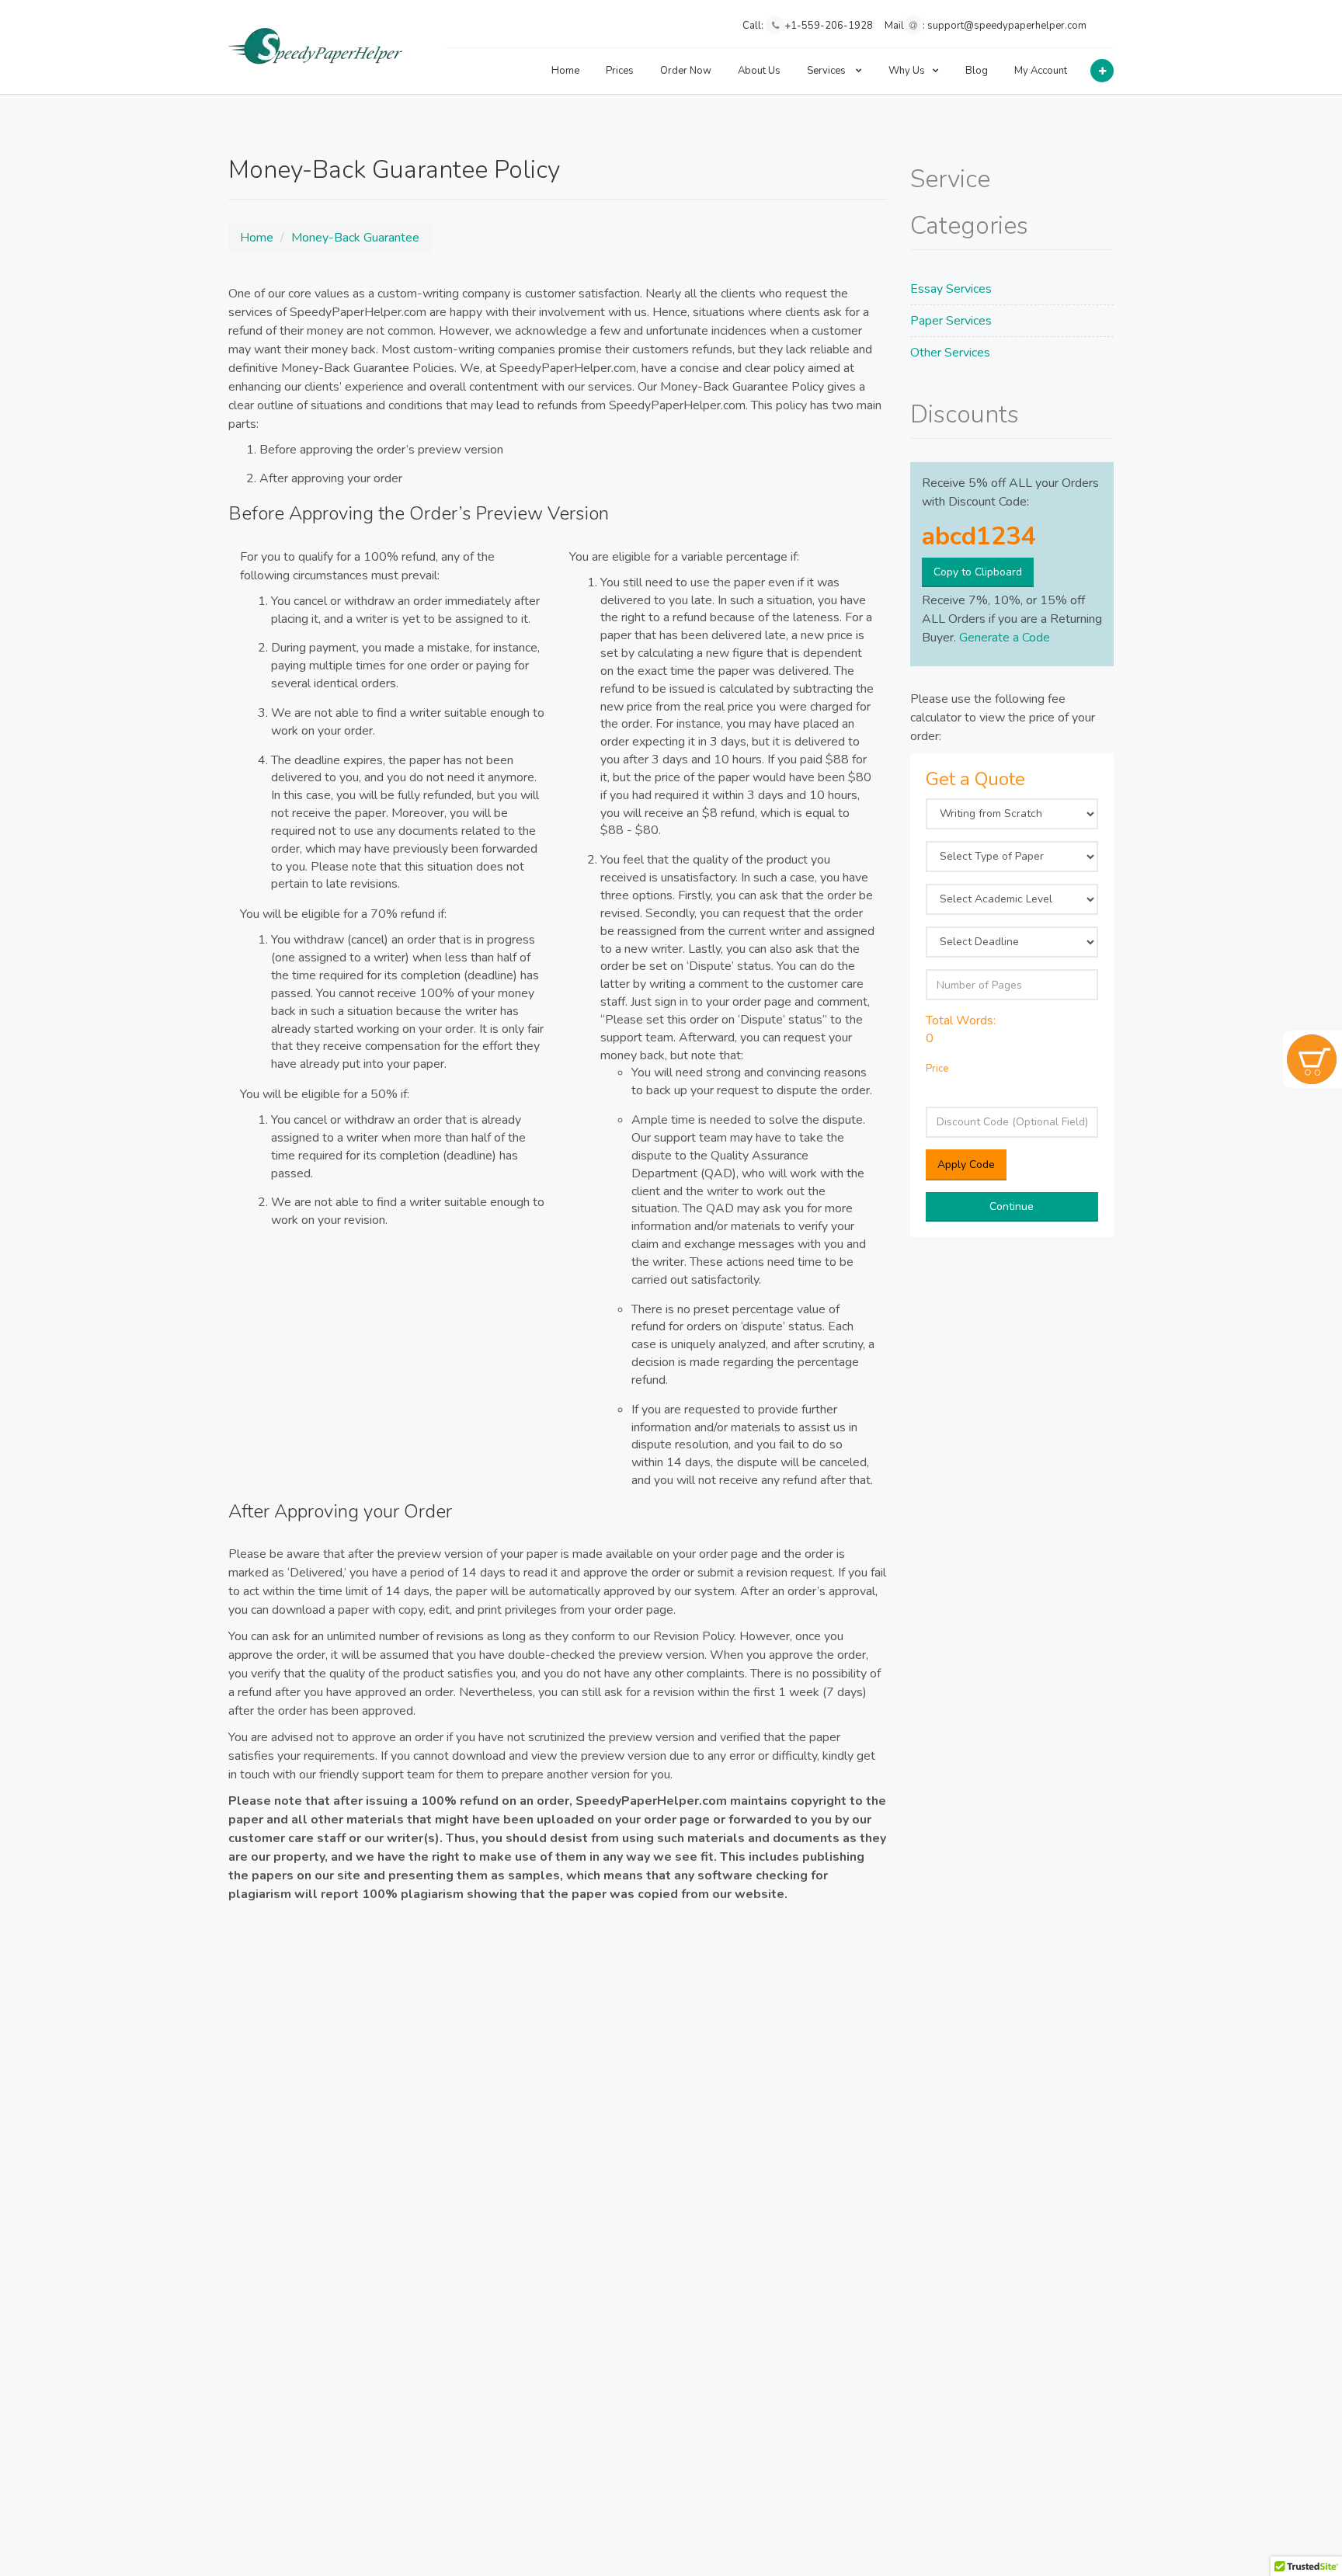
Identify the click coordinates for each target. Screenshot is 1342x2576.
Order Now (686, 71)
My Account (1041, 71)
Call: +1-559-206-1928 (808, 26)
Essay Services (951, 289)
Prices (620, 71)
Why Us (907, 71)
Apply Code (966, 1165)
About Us (759, 71)
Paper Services (951, 321)
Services (827, 71)
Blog (977, 71)
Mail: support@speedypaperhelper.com (986, 26)
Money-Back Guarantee (355, 238)
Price (937, 1069)
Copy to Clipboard (978, 572)
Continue (1012, 1206)
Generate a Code (1005, 638)
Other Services (950, 353)
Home (565, 71)
